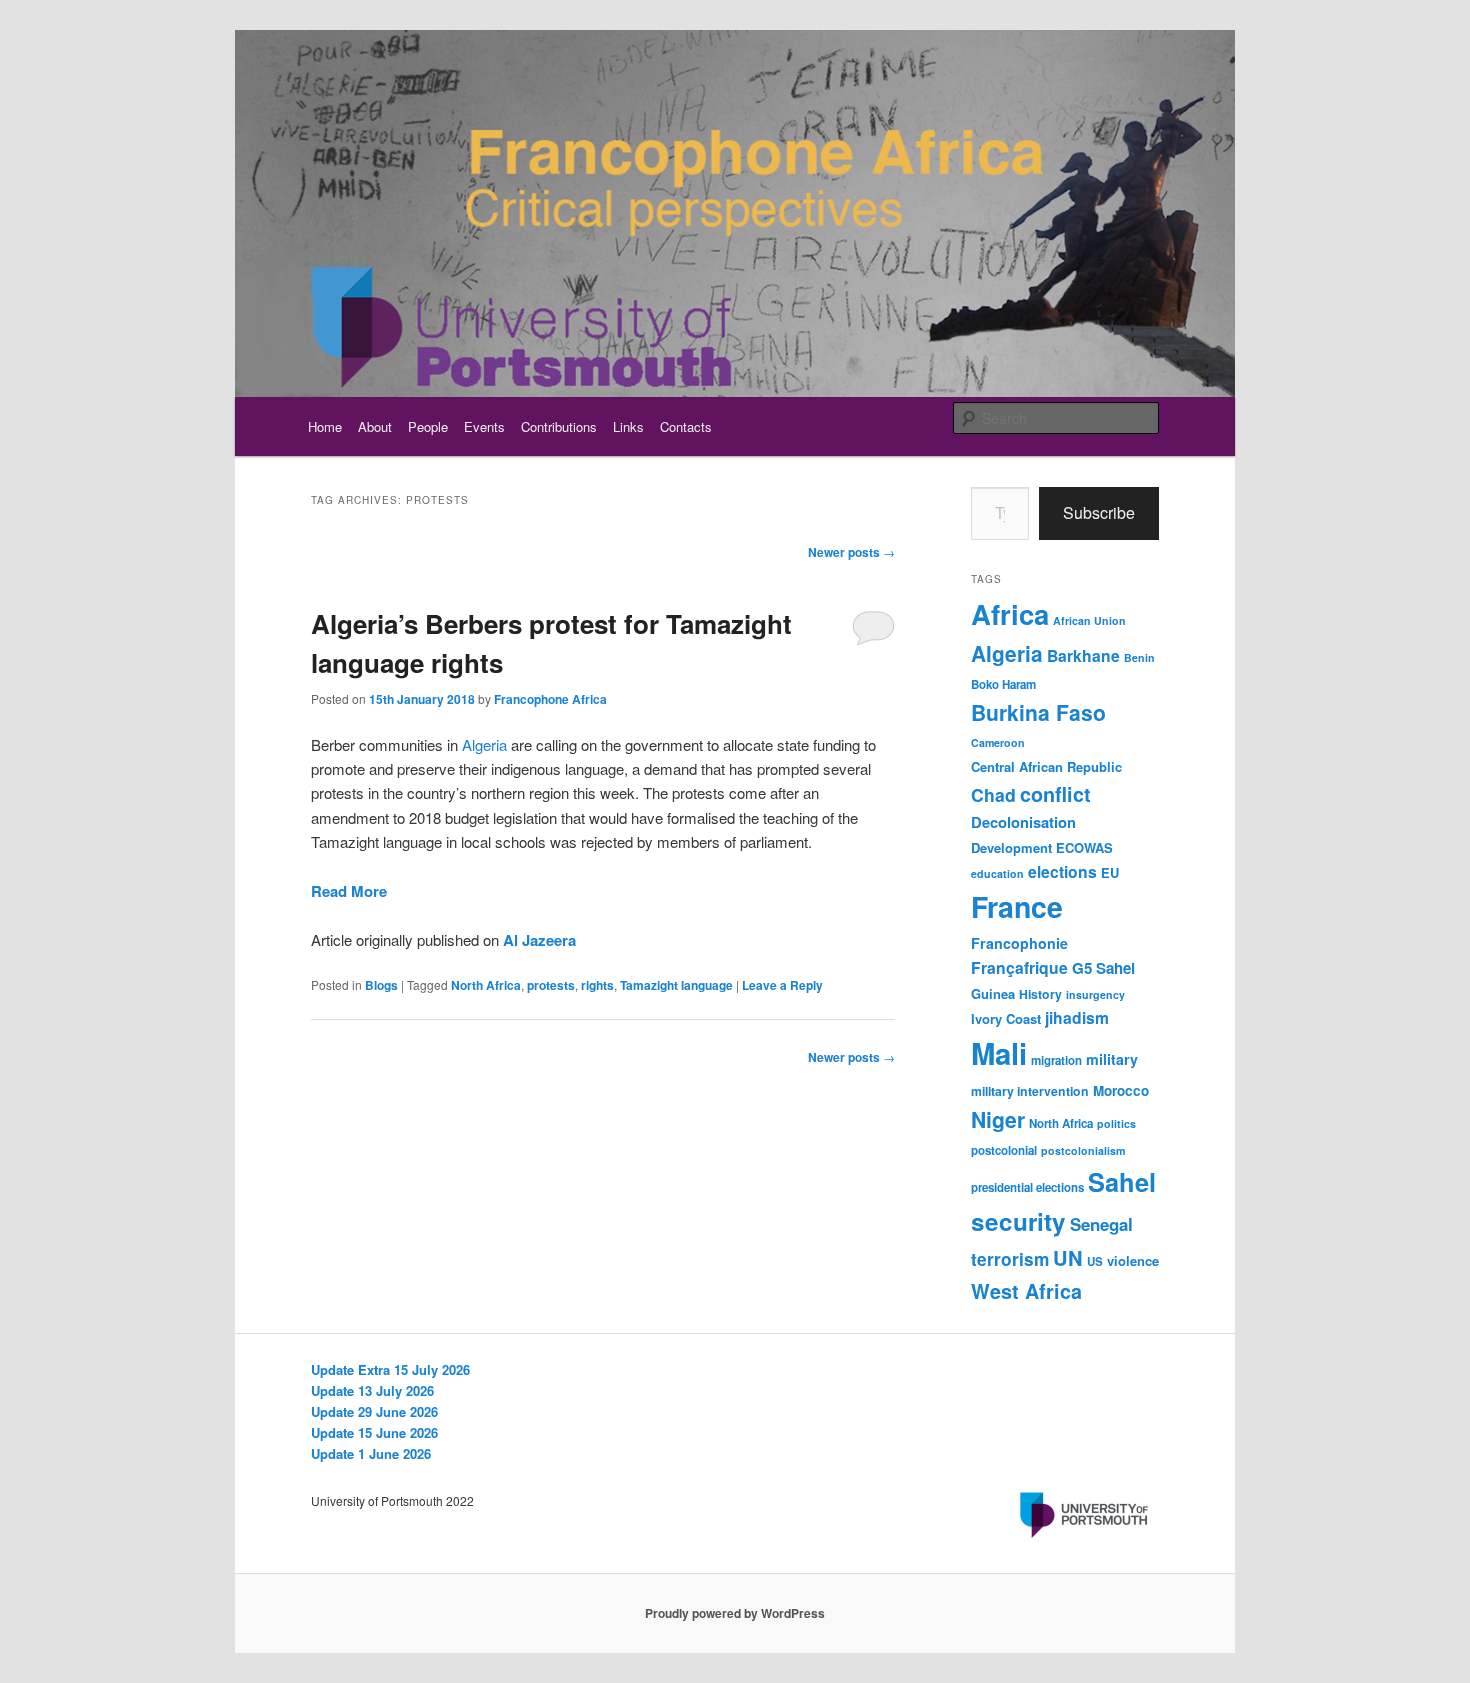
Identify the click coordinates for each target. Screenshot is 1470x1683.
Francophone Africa (550, 699)
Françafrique (1019, 967)
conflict (1055, 794)
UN (1068, 1257)
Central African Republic (1046, 766)
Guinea (993, 993)
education (997, 873)
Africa (1010, 613)
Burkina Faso (1038, 712)
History (1040, 994)
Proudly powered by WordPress (735, 1613)
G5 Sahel (1103, 968)
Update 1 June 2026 (371, 1453)
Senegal (1101, 1224)
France (1017, 906)
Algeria (484, 744)
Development (1011, 847)
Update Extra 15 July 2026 (390, 1369)
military (1112, 1059)
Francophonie (1019, 943)
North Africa (486, 985)
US (1095, 1261)
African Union (1089, 620)
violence (1133, 1260)
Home (325, 426)
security (1018, 1221)
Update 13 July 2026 (372, 1390)
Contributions (559, 426)
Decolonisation (1023, 822)
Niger (998, 1119)
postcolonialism (1083, 1150)
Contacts (686, 426)
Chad (993, 794)
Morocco (1121, 1090)
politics (1116, 1123)
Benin (1139, 657)
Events (484, 426)
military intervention (1030, 1091)
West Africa (1026, 1291)
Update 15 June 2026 (374, 1432)
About (375, 426)
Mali (999, 1053)
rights (597, 985)
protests (551, 985)
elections (1062, 871)
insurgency (1095, 994)
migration (1056, 1060)
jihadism (1077, 1017)
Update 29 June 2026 (374, 1411)
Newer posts (851, 552)
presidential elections (1027, 1187)
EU (1110, 872)
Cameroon (998, 742)
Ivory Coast (1006, 1018)
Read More (349, 891)
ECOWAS (1084, 847)
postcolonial (1004, 1150)
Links (628, 426)
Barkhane (1083, 655)
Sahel (1122, 1181)
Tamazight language (676, 985)
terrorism (1010, 1259)
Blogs (381, 985)
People (428, 426)
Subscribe (1099, 512)
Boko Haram (1003, 684)
